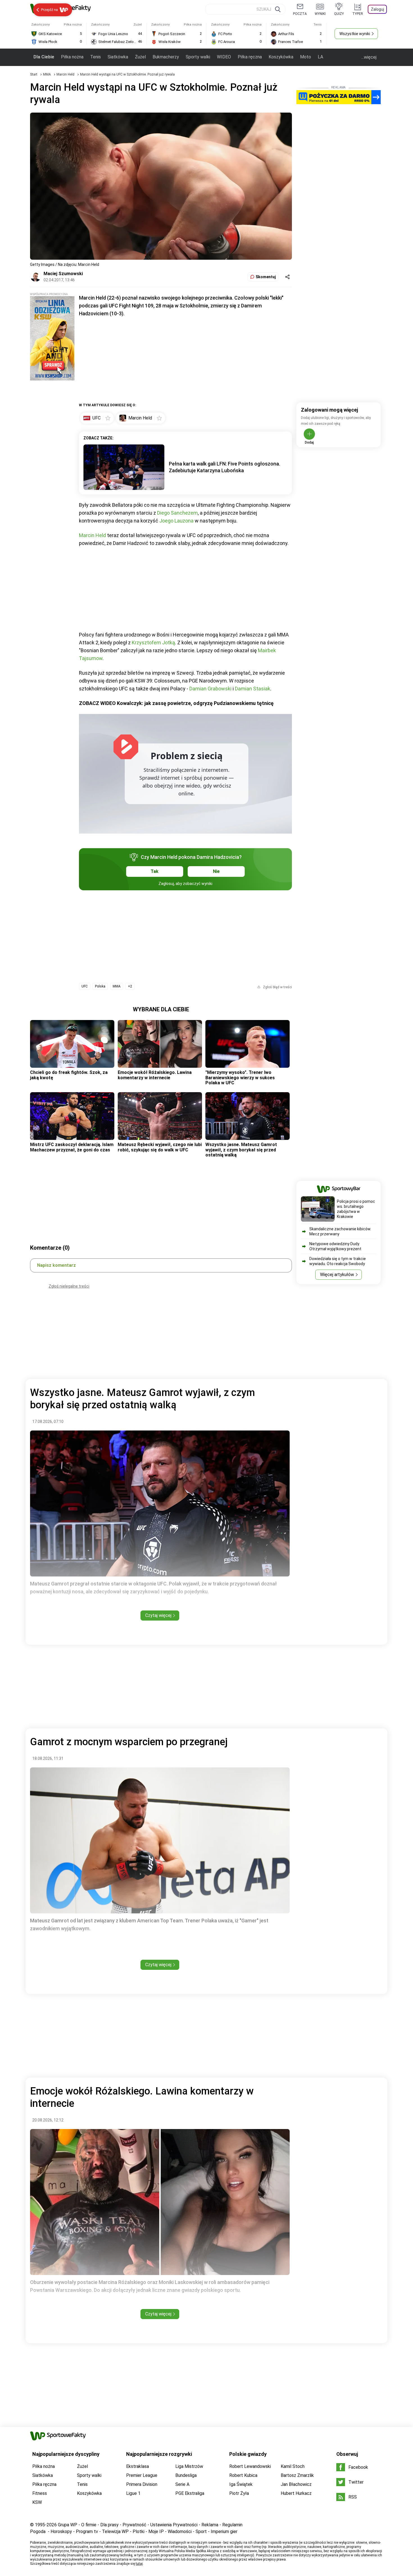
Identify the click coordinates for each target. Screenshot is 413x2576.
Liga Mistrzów (189, 2466)
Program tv (87, 2531)
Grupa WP (68, 2525)
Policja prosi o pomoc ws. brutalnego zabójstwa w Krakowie (356, 1209)
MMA (47, 74)
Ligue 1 (133, 2493)
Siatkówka (118, 57)
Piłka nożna (72, 57)
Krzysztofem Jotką (153, 643)
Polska (100, 986)
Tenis (96, 57)
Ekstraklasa (138, 2466)
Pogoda (38, 2531)
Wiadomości (180, 2531)
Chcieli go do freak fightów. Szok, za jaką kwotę (69, 1075)
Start (34, 74)
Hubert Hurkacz (296, 2493)
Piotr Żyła (239, 2493)
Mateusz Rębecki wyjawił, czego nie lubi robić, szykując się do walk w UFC (160, 1147)
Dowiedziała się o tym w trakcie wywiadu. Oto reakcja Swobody (338, 1261)
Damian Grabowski (210, 689)
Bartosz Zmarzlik (297, 2475)
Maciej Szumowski (63, 274)
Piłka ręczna (250, 57)
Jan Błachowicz (296, 2484)
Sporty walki (198, 57)
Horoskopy (61, 2531)
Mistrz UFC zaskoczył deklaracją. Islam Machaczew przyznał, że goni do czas (72, 1147)
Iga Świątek (241, 2484)
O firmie (89, 2525)
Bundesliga (186, 2475)
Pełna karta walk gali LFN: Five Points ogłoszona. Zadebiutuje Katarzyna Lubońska (224, 467)
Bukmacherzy (166, 57)
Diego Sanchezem (177, 513)
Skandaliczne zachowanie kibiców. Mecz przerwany (340, 1231)
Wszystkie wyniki (355, 34)
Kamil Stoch (293, 2466)
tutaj (139, 2564)
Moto (306, 57)
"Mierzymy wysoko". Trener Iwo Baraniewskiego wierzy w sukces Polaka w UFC (240, 1078)
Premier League (142, 2475)
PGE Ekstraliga (190, 2493)
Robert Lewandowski (250, 2466)
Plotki (139, 2531)
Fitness (40, 2493)
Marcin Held (66, 74)
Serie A (182, 2484)
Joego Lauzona (176, 521)
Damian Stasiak (253, 689)
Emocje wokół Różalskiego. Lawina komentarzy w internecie (155, 1075)
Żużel (140, 57)
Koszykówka (281, 57)
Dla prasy (109, 2525)
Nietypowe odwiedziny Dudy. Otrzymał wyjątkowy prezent (335, 1246)
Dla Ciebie (44, 57)
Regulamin (232, 2525)
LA (320, 57)
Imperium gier (224, 2531)
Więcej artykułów (337, 1275)
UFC (85, 986)
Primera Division (142, 2484)
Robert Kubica (243, 2475)
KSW (37, 2502)
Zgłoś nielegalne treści (69, 1286)
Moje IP (156, 2531)
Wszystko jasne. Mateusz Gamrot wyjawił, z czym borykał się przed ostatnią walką (241, 1150)
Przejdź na (49, 10)
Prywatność (134, 2525)
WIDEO (224, 57)
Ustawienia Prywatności (174, 2525)
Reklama (210, 2525)
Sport (201, 2531)
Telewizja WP (115, 2531)
